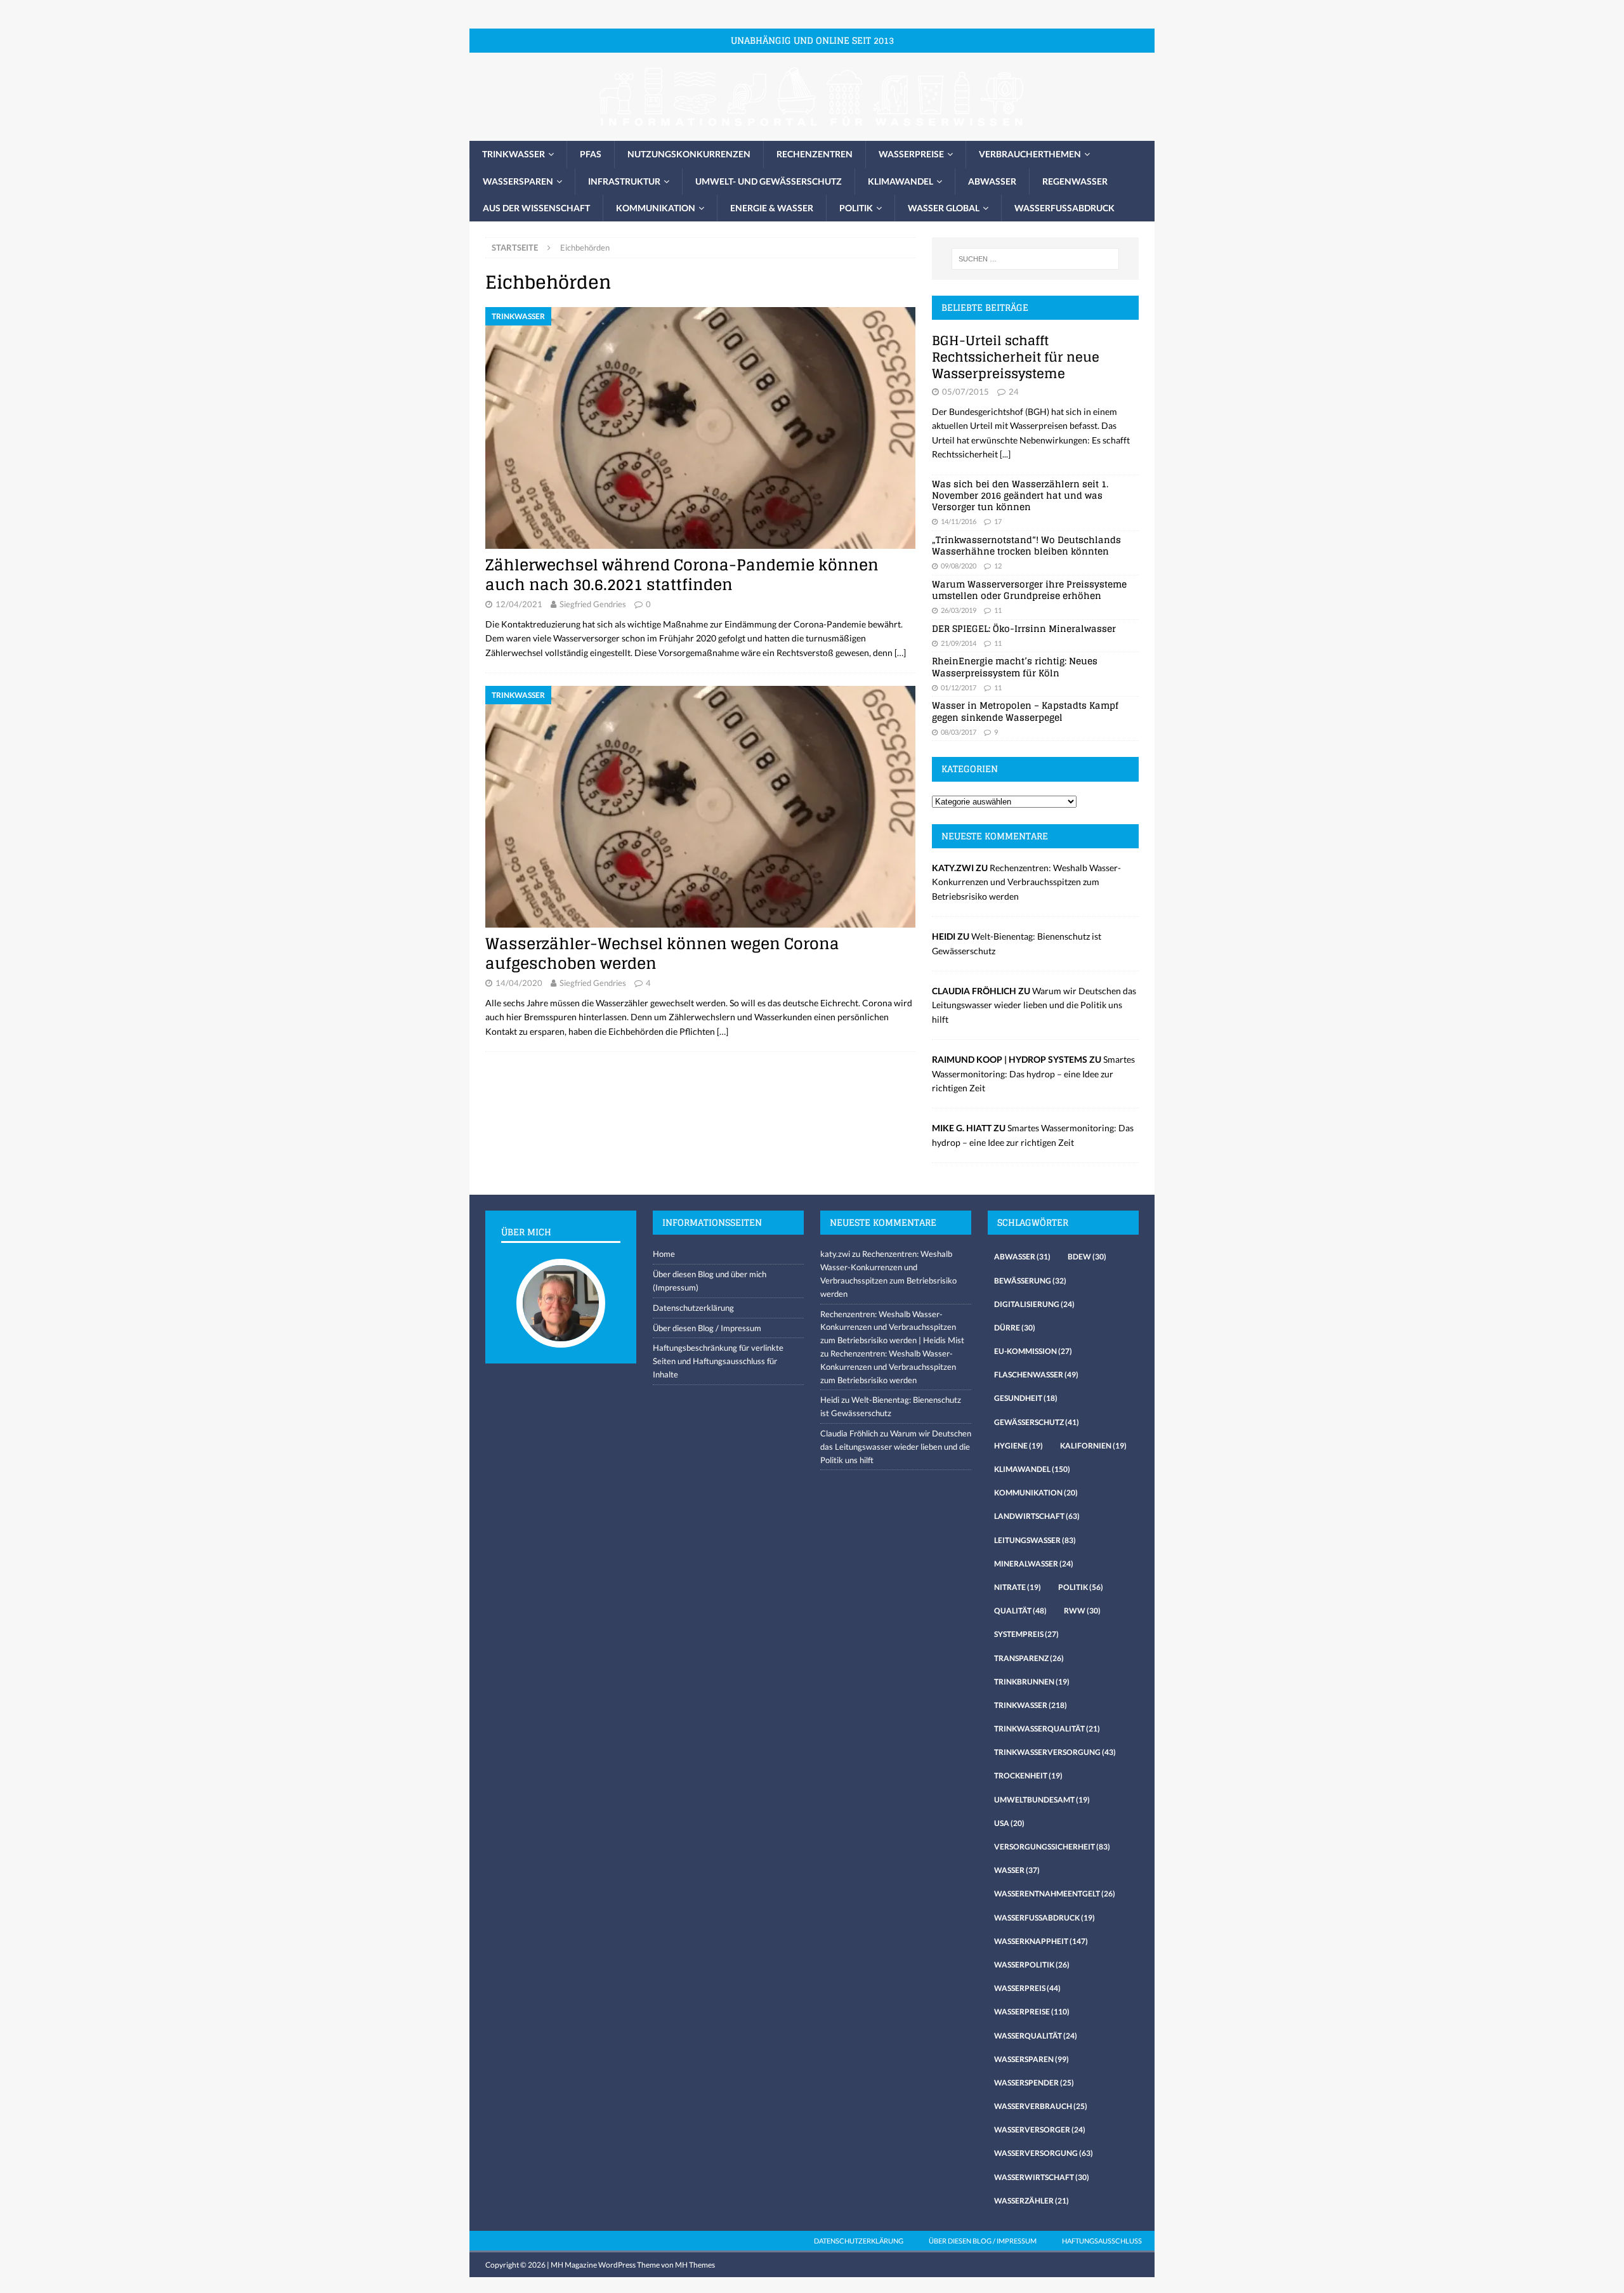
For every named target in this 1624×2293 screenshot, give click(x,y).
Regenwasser (1075, 181)
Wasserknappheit (1041, 1941)
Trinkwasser (514, 154)
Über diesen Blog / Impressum (707, 1328)
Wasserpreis (1027, 1988)
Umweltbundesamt (1042, 1800)
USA (1009, 1823)
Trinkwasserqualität (1047, 1729)
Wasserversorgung (1044, 2153)
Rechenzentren (815, 154)
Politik (856, 208)
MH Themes (695, 2265)
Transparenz (1029, 1658)
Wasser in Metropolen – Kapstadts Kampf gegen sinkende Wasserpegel (1025, 711)
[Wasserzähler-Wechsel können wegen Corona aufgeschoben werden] (700, 807)
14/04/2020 (519, 983)
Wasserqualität (1036, 2036)
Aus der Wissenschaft (536, 208)
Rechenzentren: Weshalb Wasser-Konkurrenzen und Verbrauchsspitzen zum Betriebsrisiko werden (1026, 882)
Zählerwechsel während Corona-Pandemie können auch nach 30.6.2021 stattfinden (682, 575)
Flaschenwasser (1036, 1375)
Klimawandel (900, 181)
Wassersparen (518, 181)
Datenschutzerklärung (693, 1308)
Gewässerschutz (1037, 1422)
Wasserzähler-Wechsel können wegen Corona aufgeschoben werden (662, 954)
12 (998, 566)
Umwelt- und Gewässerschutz (769, 181)
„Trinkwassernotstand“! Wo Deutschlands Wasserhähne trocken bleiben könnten (1026, 545)
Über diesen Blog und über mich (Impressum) (710, 1281)
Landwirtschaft (1037, 1516)
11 (998, 610)
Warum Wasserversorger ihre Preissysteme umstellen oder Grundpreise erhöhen (1029, 590)
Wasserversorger (1040, 2130)
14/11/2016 (959, 521)
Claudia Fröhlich (849, 1433)
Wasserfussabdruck (1064, 208)
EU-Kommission (1033, 1351)
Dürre (1015, 1328)
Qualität (1020, 1611)
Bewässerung (1030, 1281)
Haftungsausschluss (1102, 2241)
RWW (1082, 1611)
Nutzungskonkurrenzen (689, 154)
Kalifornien (1093, 1446)
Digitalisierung (1034, 1304)
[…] (900, 653)
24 (1014, 391)
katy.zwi (835, 1254)
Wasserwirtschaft (1042, 2177)
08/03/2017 (959, 732)
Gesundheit (1026, 1398)
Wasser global (944, 208)
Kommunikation (656, 208)
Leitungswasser (1035, 1540)
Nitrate (1018, 1587)
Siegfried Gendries (593, 604)
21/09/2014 (959, 643)
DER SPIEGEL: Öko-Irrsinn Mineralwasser (1024, 628)
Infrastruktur (624, 181)
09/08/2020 (959, 566)
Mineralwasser (1034, 1564)
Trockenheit (1028, 1776)
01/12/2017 (959, 687)
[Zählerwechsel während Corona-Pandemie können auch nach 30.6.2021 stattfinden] (700, 428)
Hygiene (1018, 1446)
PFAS (591, 154)
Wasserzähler (1031, 2201)
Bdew (1087, 1257)
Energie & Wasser (772, 208)
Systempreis (1026, 1634)
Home (664, 1254)
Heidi (830, 1400)
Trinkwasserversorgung (1055, 1752)
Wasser (1017, 1870)
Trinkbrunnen (1032, 1682)
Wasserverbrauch (1041, 2106)
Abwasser (992, 181)
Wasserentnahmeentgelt (1055, 1894)
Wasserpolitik (1032, 1965)
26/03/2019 (959, 610)
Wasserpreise (911, 154)
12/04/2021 (519, 604)
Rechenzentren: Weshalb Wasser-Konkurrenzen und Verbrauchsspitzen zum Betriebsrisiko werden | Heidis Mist (892, 1327)
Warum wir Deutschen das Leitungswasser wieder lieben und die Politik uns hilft (1034, 1005)
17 (998, 521)
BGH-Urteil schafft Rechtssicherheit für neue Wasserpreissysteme (1016, 357)
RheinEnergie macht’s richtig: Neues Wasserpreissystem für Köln (1015, 667)
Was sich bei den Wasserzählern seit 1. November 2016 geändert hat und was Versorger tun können (1020, 495)
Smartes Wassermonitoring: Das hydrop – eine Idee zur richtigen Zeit (1033, 1074)
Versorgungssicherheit (1052, 1847)
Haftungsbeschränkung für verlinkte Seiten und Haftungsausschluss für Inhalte (718, 1361)
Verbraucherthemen (1030, 154)
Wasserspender (1034, 2083)
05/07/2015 (966, 391)
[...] (1005, 454)
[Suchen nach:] (1035, 259)
